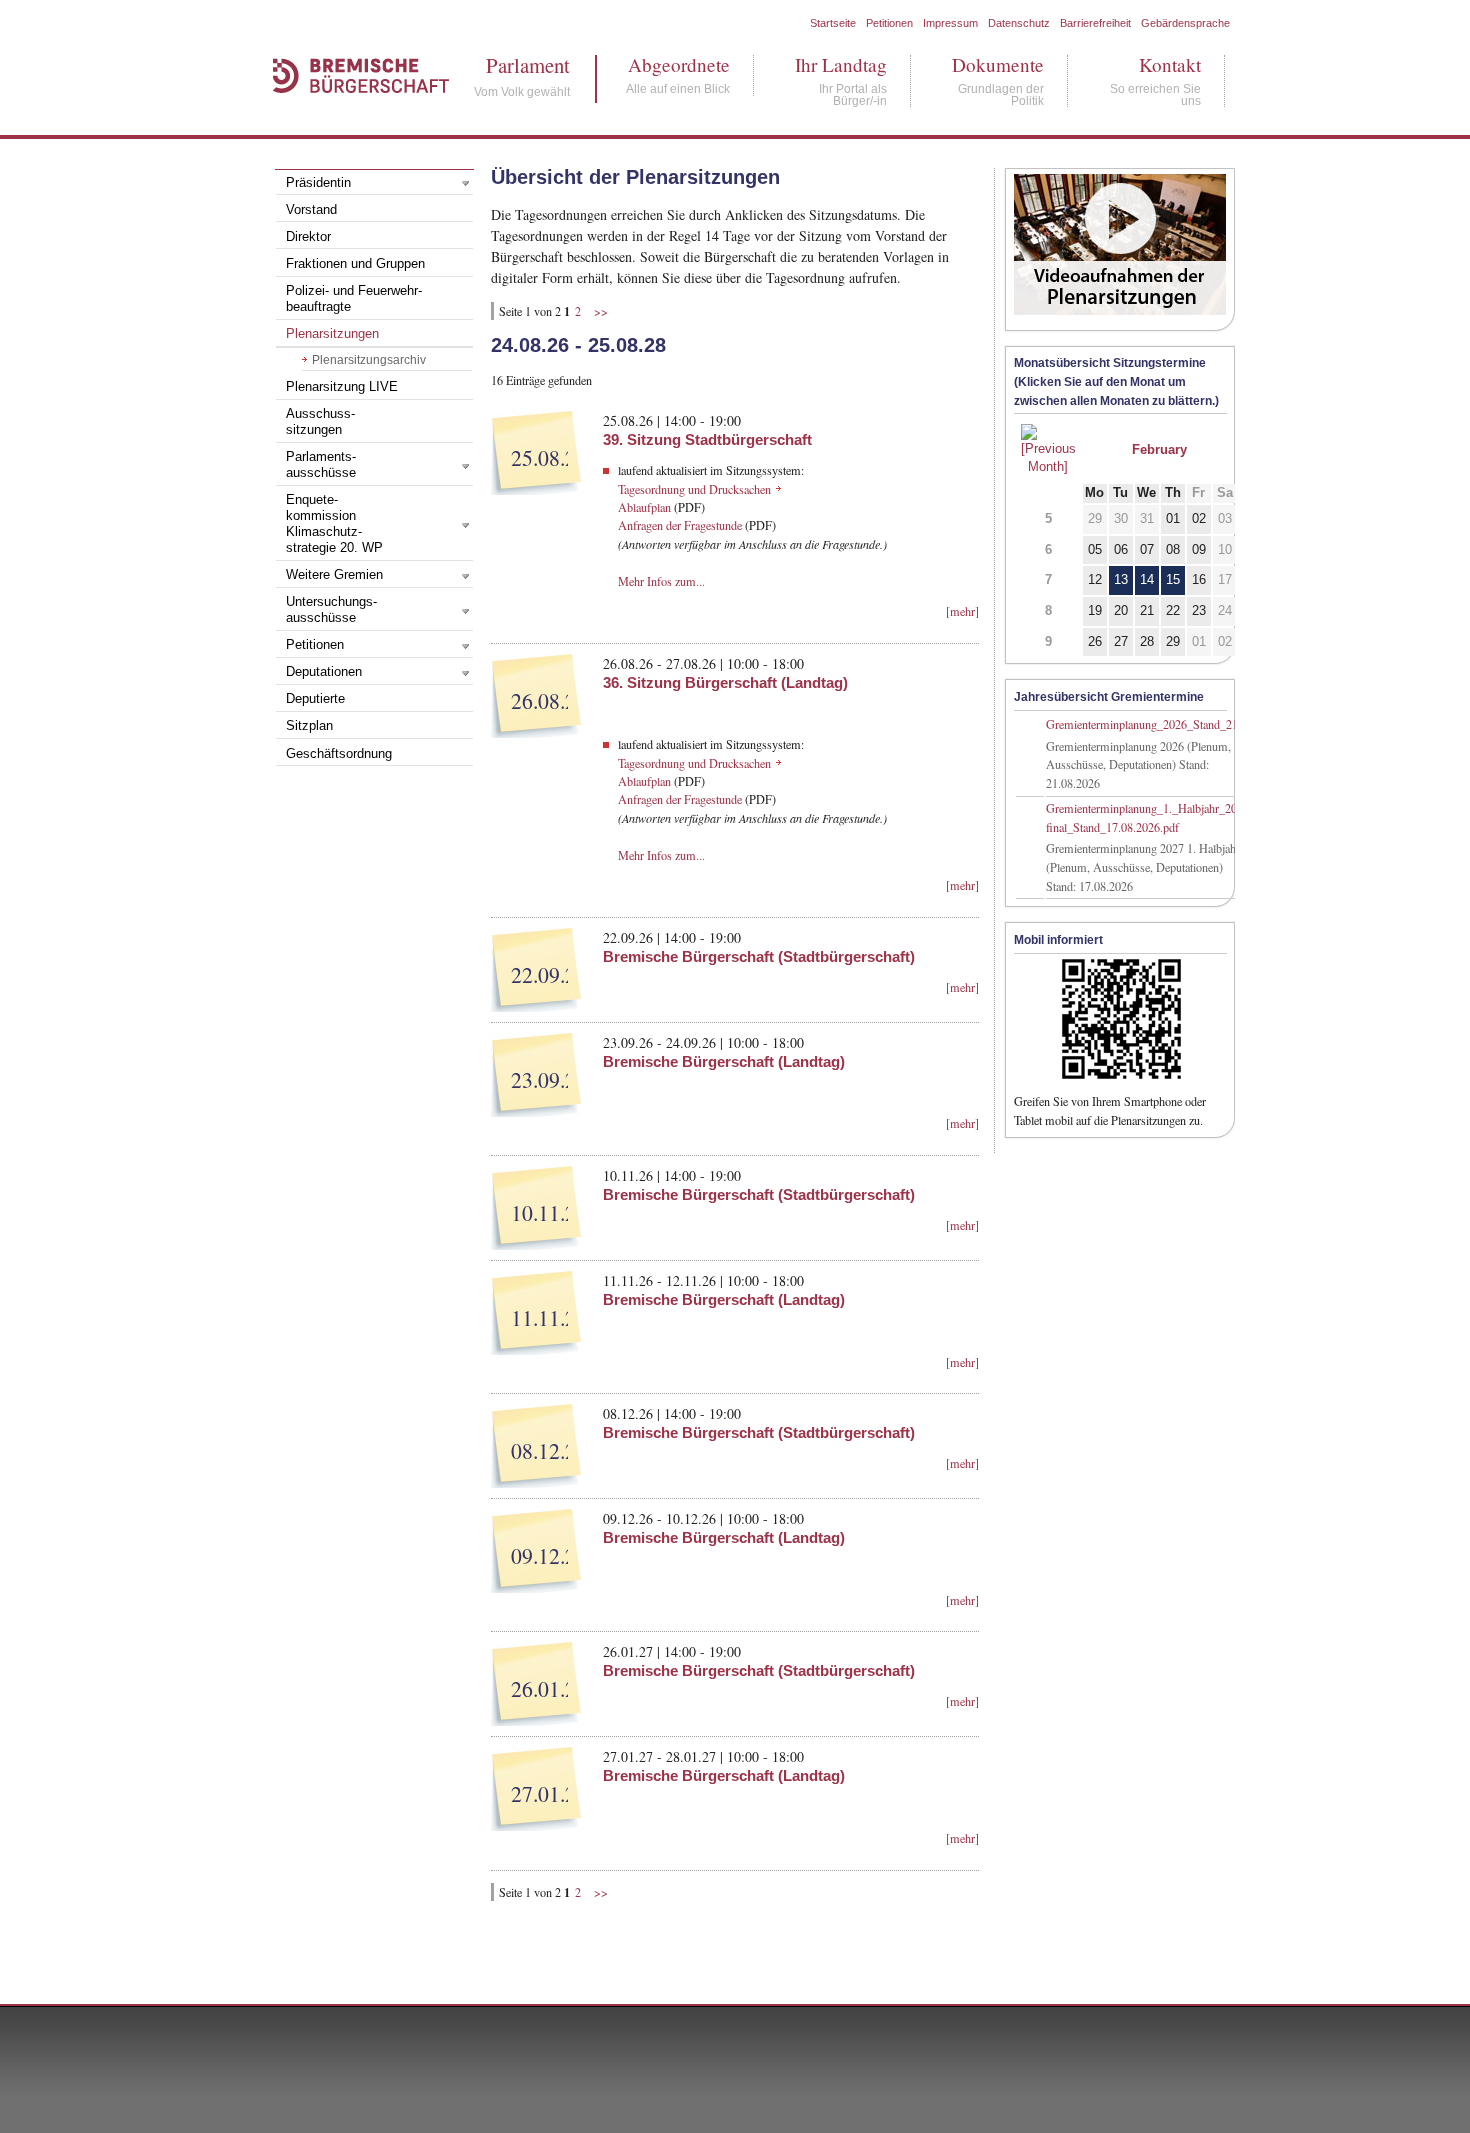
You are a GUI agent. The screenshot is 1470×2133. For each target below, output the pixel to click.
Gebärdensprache (1185, 23)
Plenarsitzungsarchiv (369, 360)
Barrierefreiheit (1095, 23)
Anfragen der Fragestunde (680, 525)
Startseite (833, 23)
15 (1173, 580)
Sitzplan (309, 726)
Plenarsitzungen (332, 334)
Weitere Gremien (334, 575)
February (1159, 450)
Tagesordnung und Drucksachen (694, 489)
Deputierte (315, 699)
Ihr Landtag (841, 64)
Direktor (308, 237)
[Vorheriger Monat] (1048, 467)
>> (601, 311)
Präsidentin (318, 183)
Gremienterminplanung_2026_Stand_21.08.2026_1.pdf (1178, 724)
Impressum (950, 23)
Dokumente (998, 64)
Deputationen (324, 672)
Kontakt (1155, 64)
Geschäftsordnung (339, 754)
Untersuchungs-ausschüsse (331, 610)
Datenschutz (1019, 23)
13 (1121, 580)
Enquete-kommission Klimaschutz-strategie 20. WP (334, 524)
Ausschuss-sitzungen (320, 422)
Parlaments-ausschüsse (321, 465)
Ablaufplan (644, 507)
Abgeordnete (678, 64)
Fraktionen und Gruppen (355, 264)
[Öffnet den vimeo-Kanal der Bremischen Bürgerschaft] (1120, 319)
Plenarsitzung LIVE (342, 387)
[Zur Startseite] (351, 114)
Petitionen (889, 23)
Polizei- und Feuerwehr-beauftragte (354, 299)
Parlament (522, 65)
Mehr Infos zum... (661, 581)
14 (1147, 580)
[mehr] (962, 611)
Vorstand (311, 210)
